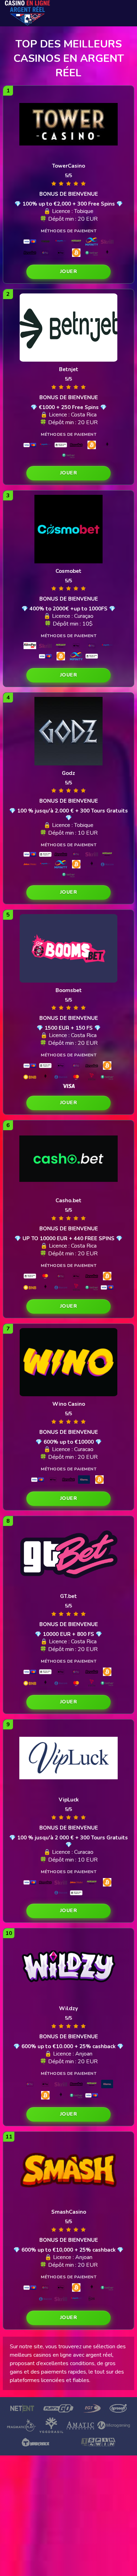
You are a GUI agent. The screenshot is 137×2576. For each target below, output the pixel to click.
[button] (68, 272)
